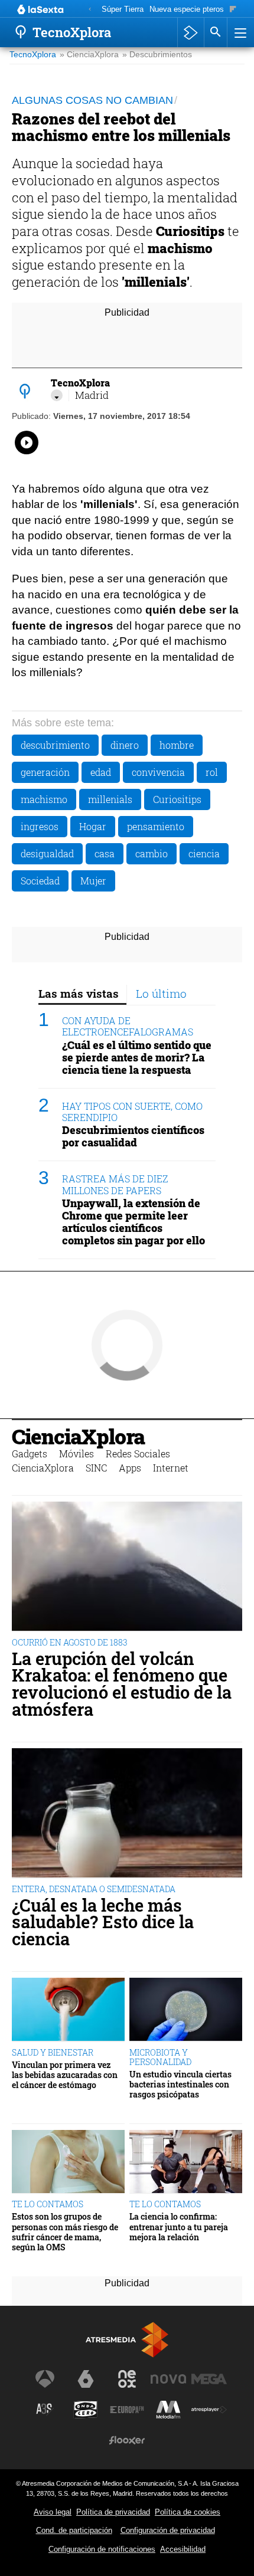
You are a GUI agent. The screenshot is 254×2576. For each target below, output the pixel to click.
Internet (171, 1468)
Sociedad (40, 881)
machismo (44, 799)
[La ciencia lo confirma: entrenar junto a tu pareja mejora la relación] (186, 2162)
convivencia (158, 772)
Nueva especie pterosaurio (195, 9)
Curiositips (177, 799)
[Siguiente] (233, 10)
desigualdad (47, 853)
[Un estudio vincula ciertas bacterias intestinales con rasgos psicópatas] (186, 2010)
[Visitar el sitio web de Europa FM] (127, 2410)
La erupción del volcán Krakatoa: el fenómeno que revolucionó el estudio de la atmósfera (122, 1684)
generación (45, 772)
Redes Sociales (138, 1453)
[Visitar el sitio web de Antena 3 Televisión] (45, 2379)
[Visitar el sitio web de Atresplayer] (209, 2410)
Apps (130, 1468)
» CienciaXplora (89, 55)
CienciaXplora (78, 1436)
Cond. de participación (74, 2530)
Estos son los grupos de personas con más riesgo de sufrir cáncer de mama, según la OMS (65, 2232)
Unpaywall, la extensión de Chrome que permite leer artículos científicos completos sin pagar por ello (133, 1222)
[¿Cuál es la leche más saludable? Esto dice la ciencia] (127, 1814)
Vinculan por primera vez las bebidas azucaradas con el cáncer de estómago (65, 2075)
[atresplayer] (190, 32)
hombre (177, 745)
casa (105, 853)
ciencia (204, 853)
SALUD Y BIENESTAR (53, 2052)
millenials (110, 799)
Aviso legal (53, 2512)
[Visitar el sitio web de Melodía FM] (168, 2410)
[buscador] (216, 32)
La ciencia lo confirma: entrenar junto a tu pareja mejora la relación (179, 2227)
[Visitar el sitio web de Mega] (209, 2379)
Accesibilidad (183, 2549)
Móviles (76, 1453)
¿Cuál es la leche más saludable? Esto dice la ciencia (103, 1922)
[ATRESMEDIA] (127, 2340)
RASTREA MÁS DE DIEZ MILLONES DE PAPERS (115, 1184)
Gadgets (30, 1453)
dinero (125, 745)
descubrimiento (55, 745)
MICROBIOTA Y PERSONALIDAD (160, 2057)
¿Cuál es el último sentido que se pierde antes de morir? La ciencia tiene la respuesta (137, 1058)
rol (212, 772)
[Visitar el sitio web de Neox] (127, 2379)
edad (101, 772)
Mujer (93, 881)
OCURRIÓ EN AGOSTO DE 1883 (70, 1642)
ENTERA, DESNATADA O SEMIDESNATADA (94, 1889)
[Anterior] (90, 10)
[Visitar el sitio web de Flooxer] (127, 2440)
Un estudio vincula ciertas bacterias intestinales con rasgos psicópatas (180, 2085)
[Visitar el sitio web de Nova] (168, 2379)
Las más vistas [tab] (79, 993)
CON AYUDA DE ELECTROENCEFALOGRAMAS (128, 1026)
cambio (152, 853)
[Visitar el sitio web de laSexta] (86, 2379)
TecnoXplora (33, 55)
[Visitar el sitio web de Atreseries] (45, 2410)
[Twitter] (57, 395)
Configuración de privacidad (168, 2530)
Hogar (93, 826)
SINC (96, 1468)
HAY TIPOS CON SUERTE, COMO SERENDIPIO (132, 1112)
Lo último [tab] (161, 993)
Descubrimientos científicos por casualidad (133, 1136)
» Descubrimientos (157, 55)
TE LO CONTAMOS (48, 2204)
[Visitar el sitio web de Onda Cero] (86, 2410)
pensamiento (156, 826)
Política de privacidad (113, 2512)
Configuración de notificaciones (102, 2549)
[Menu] (239, 32)
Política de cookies (188, 2512)
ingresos (40, 826)
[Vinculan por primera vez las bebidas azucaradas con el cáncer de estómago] (68, 2010)
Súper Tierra (123, 9)
